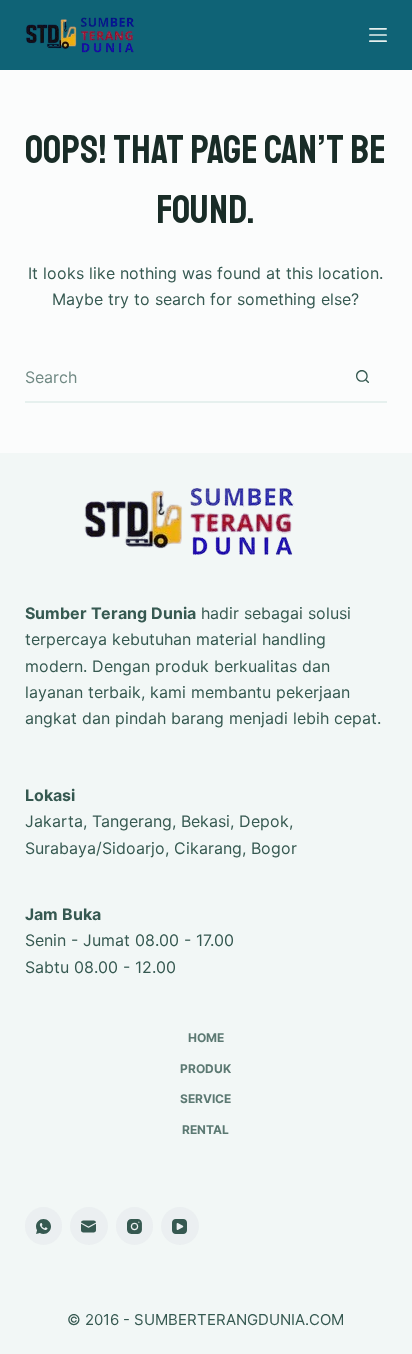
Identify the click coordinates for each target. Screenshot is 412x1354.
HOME (206, 1037)
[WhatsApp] (44, 1226)
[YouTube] (180, 1226)
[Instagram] (135, 1226)
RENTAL (205, 1129)
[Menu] (378, 35)
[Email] (89, 1226)
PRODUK (205, 1068)
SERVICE (205, 1098)
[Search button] (362, 377)
